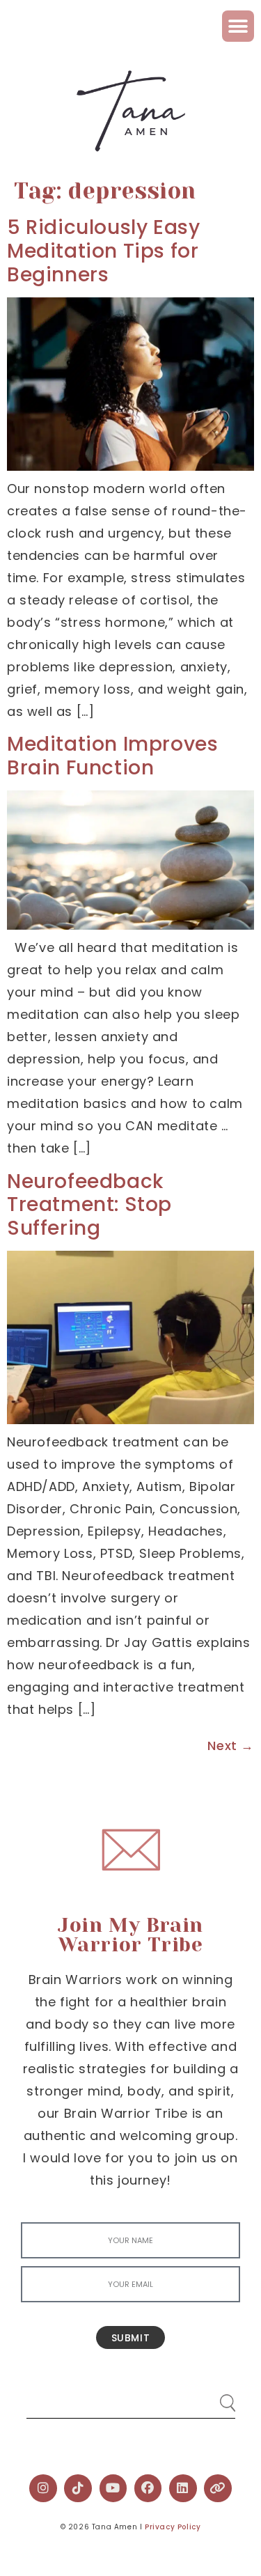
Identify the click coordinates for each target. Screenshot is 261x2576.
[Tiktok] (78, 2488)
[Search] (214, 2397)
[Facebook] (148, 2488)
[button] (238, 26)
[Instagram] (43, 2488)
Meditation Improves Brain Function (112, 756)
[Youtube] (113, 2488)
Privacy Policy (173, 2527)
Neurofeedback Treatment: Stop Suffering (89, 1205)
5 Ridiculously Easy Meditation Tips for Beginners (103, 251)
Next (231, 1746)
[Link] (218, 2488)
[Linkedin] (183, 2488)
